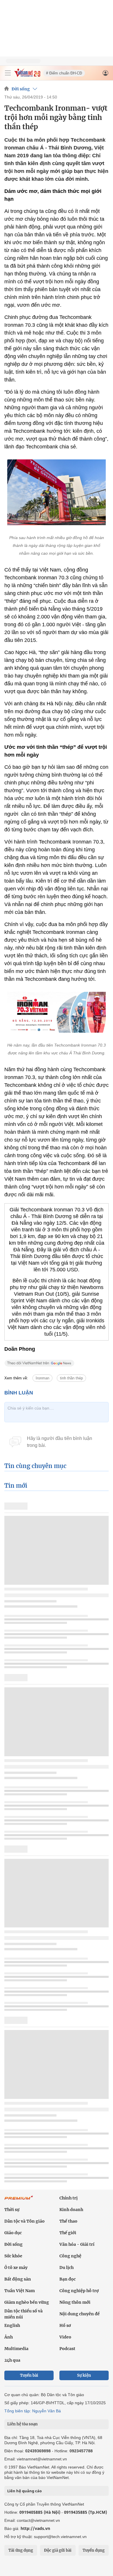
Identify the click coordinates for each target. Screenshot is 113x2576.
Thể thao (68, 2221)
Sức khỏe (13, 2256)
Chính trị (69, 2198)
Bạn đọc (68, 2279)
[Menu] (8, 73)
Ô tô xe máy (16, 2268)
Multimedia (16, 2349)
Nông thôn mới (75, 2302)
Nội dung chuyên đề (80, 2314)
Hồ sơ (65, 2325)
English (12, 2325)
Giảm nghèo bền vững (27, 2302)
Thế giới (68, 2233)
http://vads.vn (35, 2528)
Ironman (42, 1378)
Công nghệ (70, 2256)
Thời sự (12, 2210)
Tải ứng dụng (21, 2550)
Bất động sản (18, 2279)
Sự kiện (84, 2375)
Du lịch (66, 2268)
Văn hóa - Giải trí (77, 2244)
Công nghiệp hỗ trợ (79, 2291)
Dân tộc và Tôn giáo (24, 2221)
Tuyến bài (29, 2375)
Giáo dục (13, 2233)
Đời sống (21, 89)
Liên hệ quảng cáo (24, 2491)
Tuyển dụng (94, 2550)
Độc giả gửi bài (58, 2550)
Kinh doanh (71, 2210)
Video (65, 2337)
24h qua (12, 2360)
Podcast (67, 2349)
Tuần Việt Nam (20, 2291)
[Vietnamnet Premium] (19, 2201)
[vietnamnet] (27, 75)
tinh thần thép (71, 1378)
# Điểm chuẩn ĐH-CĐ (64, 73)
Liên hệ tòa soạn (22, 2424)
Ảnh (9, 2337)
